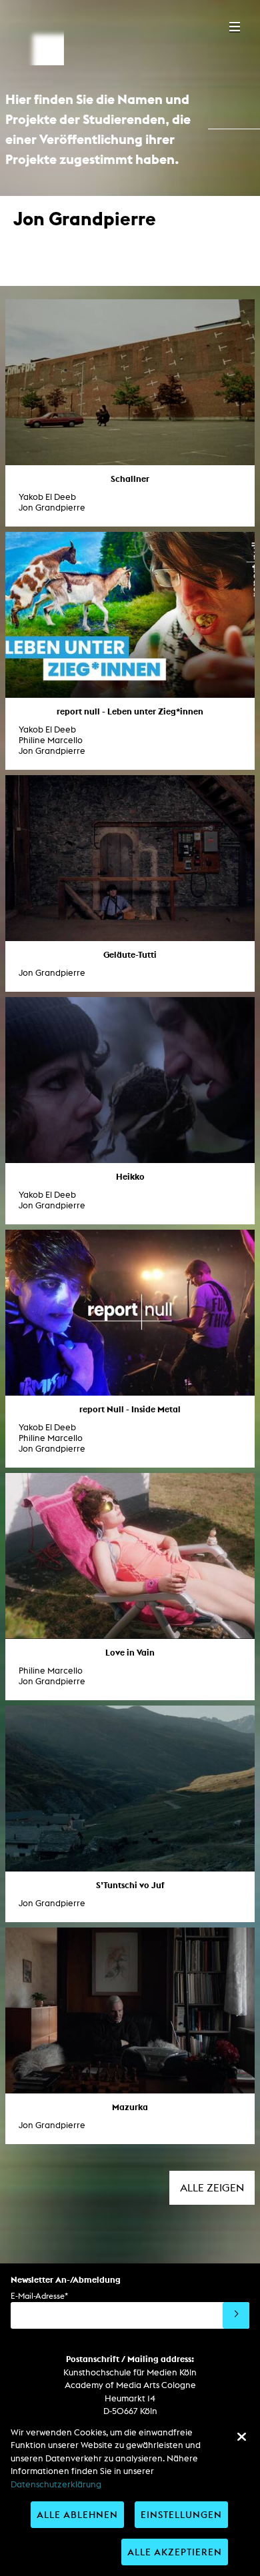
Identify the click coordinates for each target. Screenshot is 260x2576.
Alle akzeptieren (175, 2552)
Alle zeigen (212, 2188)
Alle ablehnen (77, 2514)
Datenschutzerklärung (56, 2484)
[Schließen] (241, 2437)
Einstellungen (181, 2514)
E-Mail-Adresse (39, 2296)
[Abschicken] (236, 2315)
